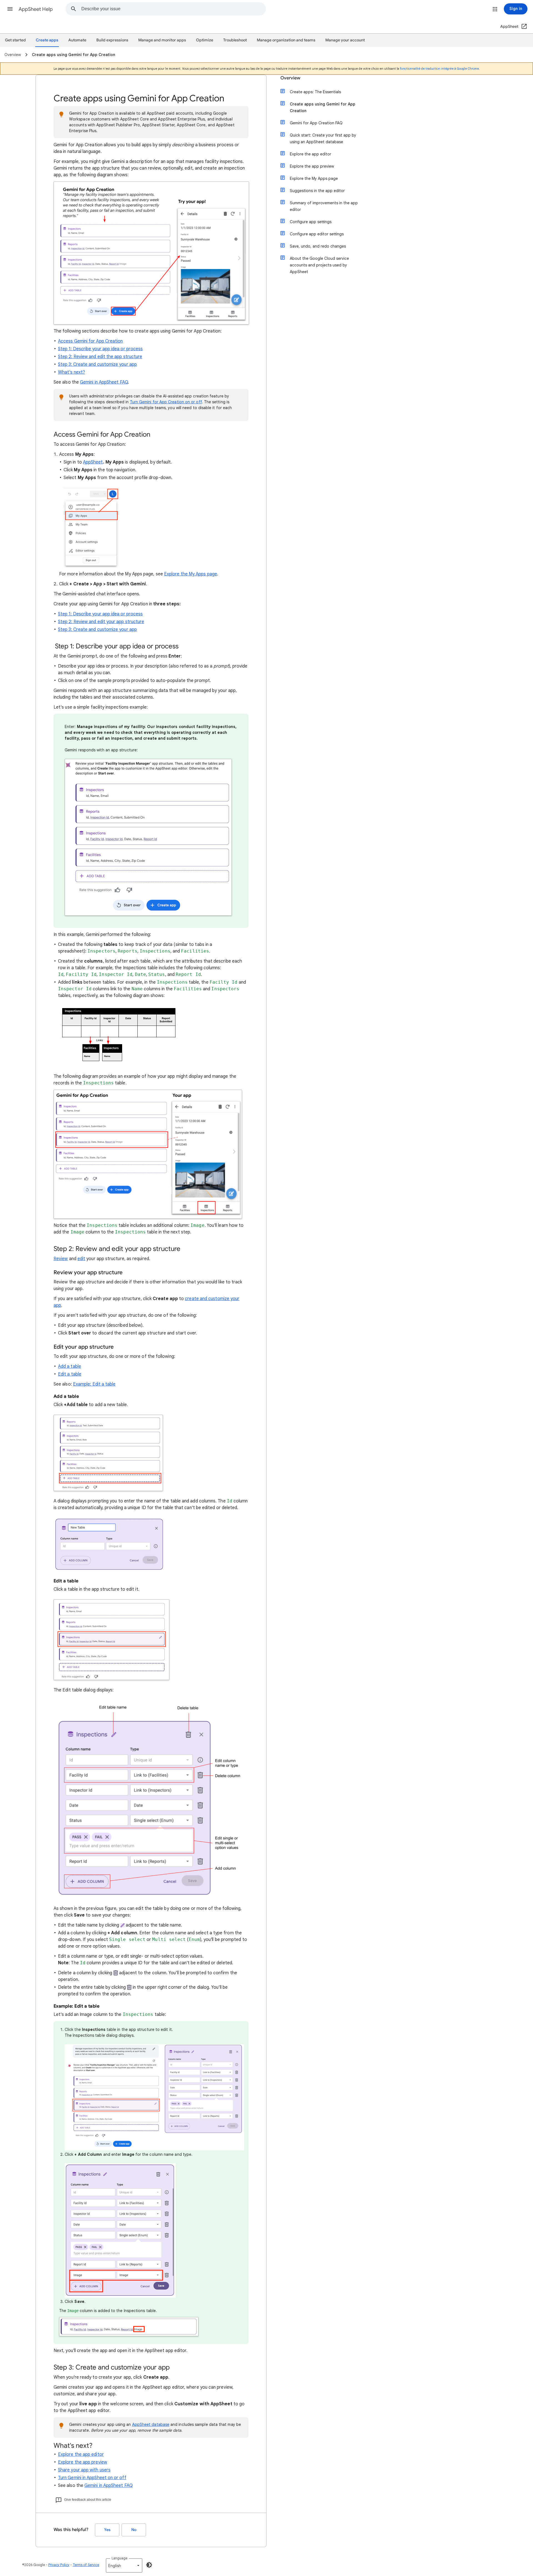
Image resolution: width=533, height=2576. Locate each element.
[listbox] (124, 2565)
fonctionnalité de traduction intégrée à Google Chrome (439, 69)
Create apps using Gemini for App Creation (323, 107)
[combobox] (174, 9)
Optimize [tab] (205, 40)
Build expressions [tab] (112, 40)
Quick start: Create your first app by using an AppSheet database (323, 139)
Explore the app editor (81, 2454)
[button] (10, 9)
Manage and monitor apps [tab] (162, 40)
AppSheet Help (36, 9)
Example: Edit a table (94, 1384)
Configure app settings (311, 222)
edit (81, 1259)
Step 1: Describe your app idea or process (100, 349)
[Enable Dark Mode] (149, 2565)
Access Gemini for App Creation (90, 341)
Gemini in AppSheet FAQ (104, 382)
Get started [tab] (15, 40)
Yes (107, 2530)
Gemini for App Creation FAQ (316, 123)
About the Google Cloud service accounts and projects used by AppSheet (319, 265)
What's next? (71, 372)
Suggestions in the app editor (317, 191)
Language (120, 2558)
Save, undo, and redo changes (318, 246)
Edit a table (70, 1374)
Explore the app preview (83, 2462)
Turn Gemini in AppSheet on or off (92, 2478)
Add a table (70, 1366)
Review (61, 1259)
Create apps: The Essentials (315, 92)
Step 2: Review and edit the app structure (100, 357)
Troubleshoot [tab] (235, 40)
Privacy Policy (59, 2565)
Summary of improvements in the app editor (324, 206)
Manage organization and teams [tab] (286, 40)
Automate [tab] (77, 40)
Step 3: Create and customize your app (97, 364)
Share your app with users (84, 2470)
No (134, 2530)
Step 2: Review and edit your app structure (101, 622)
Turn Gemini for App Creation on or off (166, 402)
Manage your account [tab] (345, 40)
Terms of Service (86, 2565)
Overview (290, 78)
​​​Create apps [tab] (47, 40)
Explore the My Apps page (191, 574)
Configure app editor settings (317, 234)
